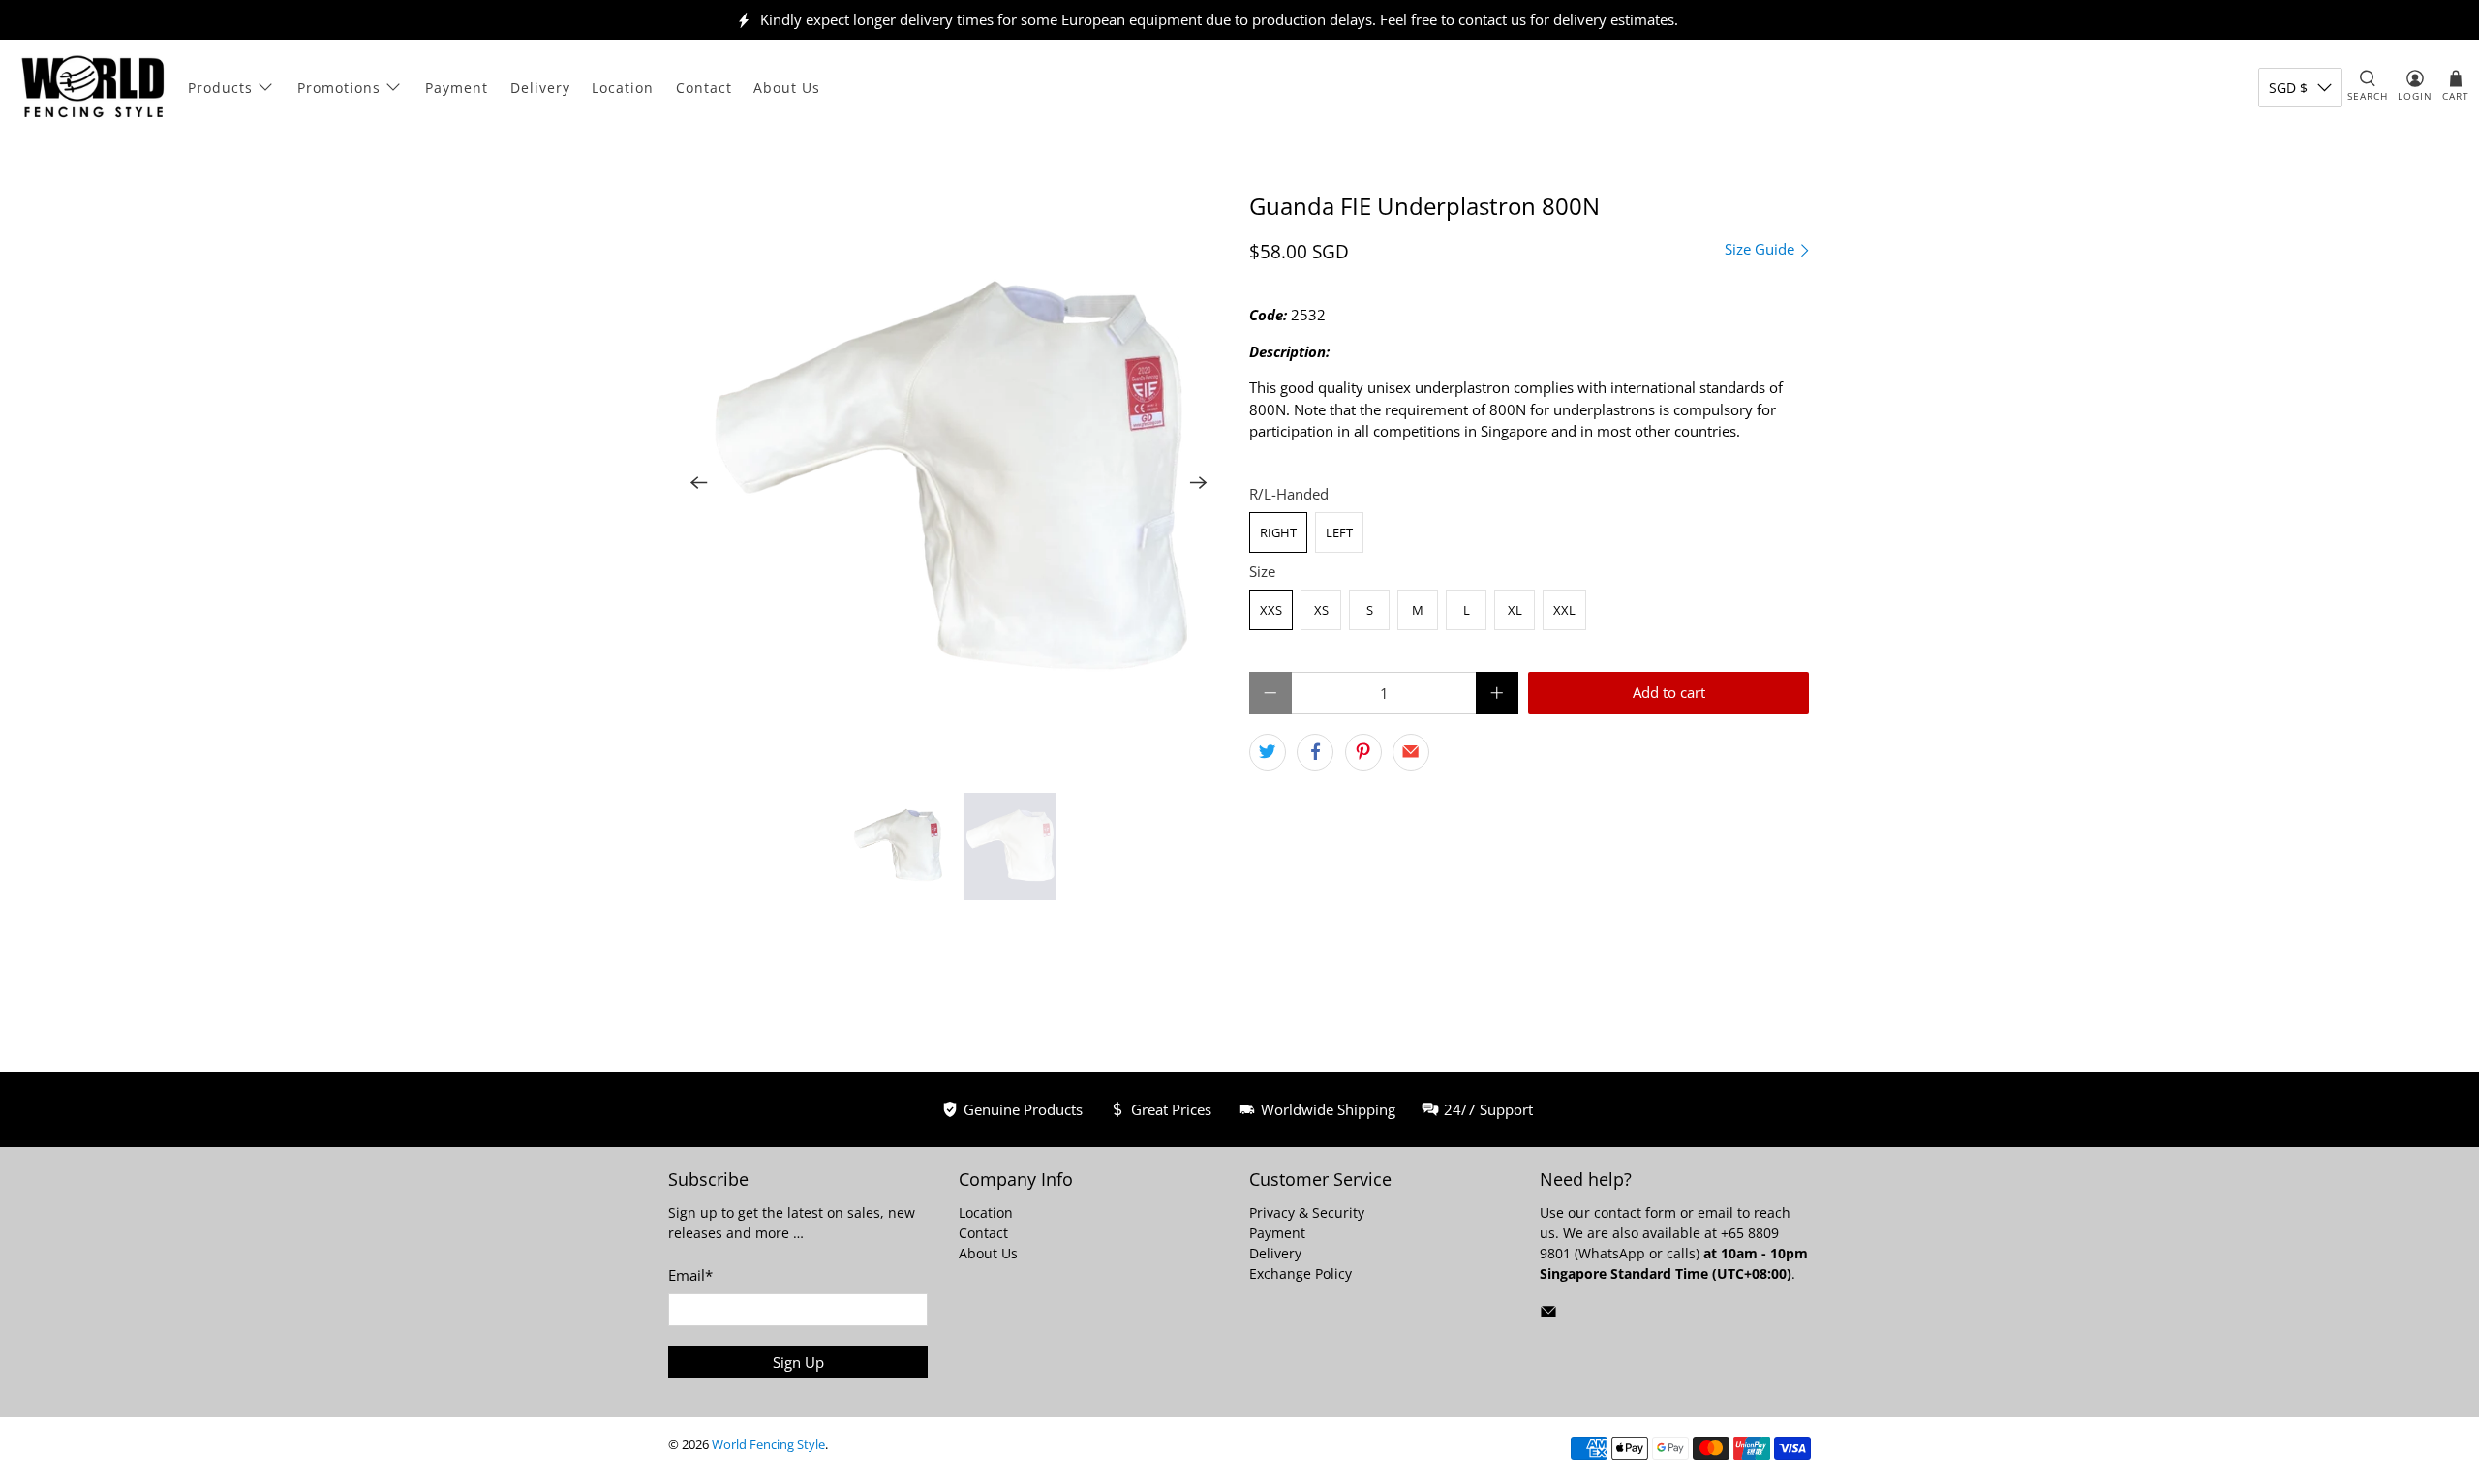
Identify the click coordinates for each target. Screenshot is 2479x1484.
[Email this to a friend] (1411, 752)
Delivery (540, 88)
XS (1321, 610)
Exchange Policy (1301, 1273)
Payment (457, 88)
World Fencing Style (768, 1445)
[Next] (1199, 483)
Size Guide (1761, 249)
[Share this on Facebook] (1315, 752)
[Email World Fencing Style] (1548, 1315)
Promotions (339, 88)
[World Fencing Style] (93, 87)
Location (623, 88)
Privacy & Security (1307, 1212)
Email (690, 1275)
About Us (787, 88)
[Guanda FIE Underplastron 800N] (949, 483)
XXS (1271, 610)
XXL (1564, 610)
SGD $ (2288, 88)
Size (1262, 571)
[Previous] (699, 483)
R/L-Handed (1289, 494)
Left (1339, 532)
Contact (704, 88)
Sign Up (798, 1362)
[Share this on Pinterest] (1363, 752)
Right (1278, 532)
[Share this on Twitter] (1268, 752)
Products (220, 88)
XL (1515, 610)
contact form (1635, 1212)
